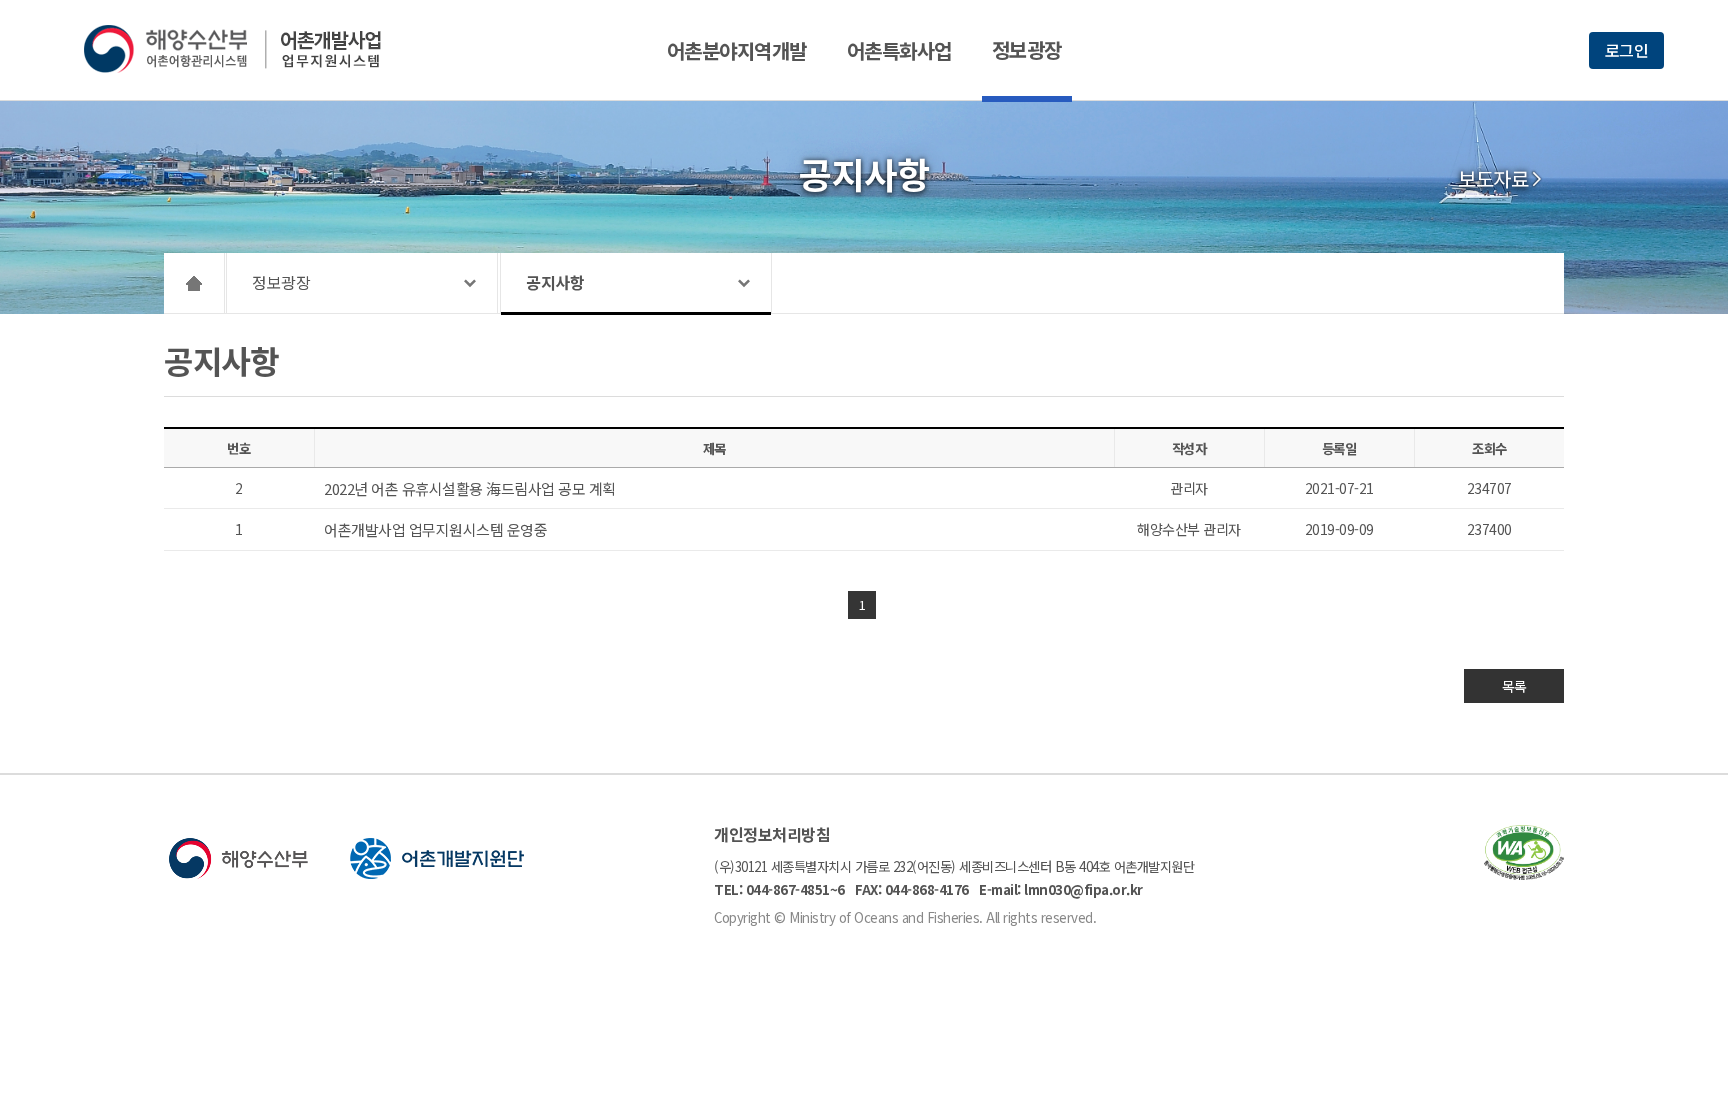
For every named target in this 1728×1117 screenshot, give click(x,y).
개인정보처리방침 (772, 834)
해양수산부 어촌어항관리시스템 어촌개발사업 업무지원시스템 (246, 49)
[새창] (1524, 873)
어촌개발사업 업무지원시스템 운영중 (435, 529)
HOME (194, 283)
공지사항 (555, 282)
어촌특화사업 (899, 50)
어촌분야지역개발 (737, 50)
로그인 (1627, 50)
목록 (1514, 686)
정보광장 (1027, 49)
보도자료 (1493, 179)
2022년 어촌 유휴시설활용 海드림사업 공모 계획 (470, 488)
